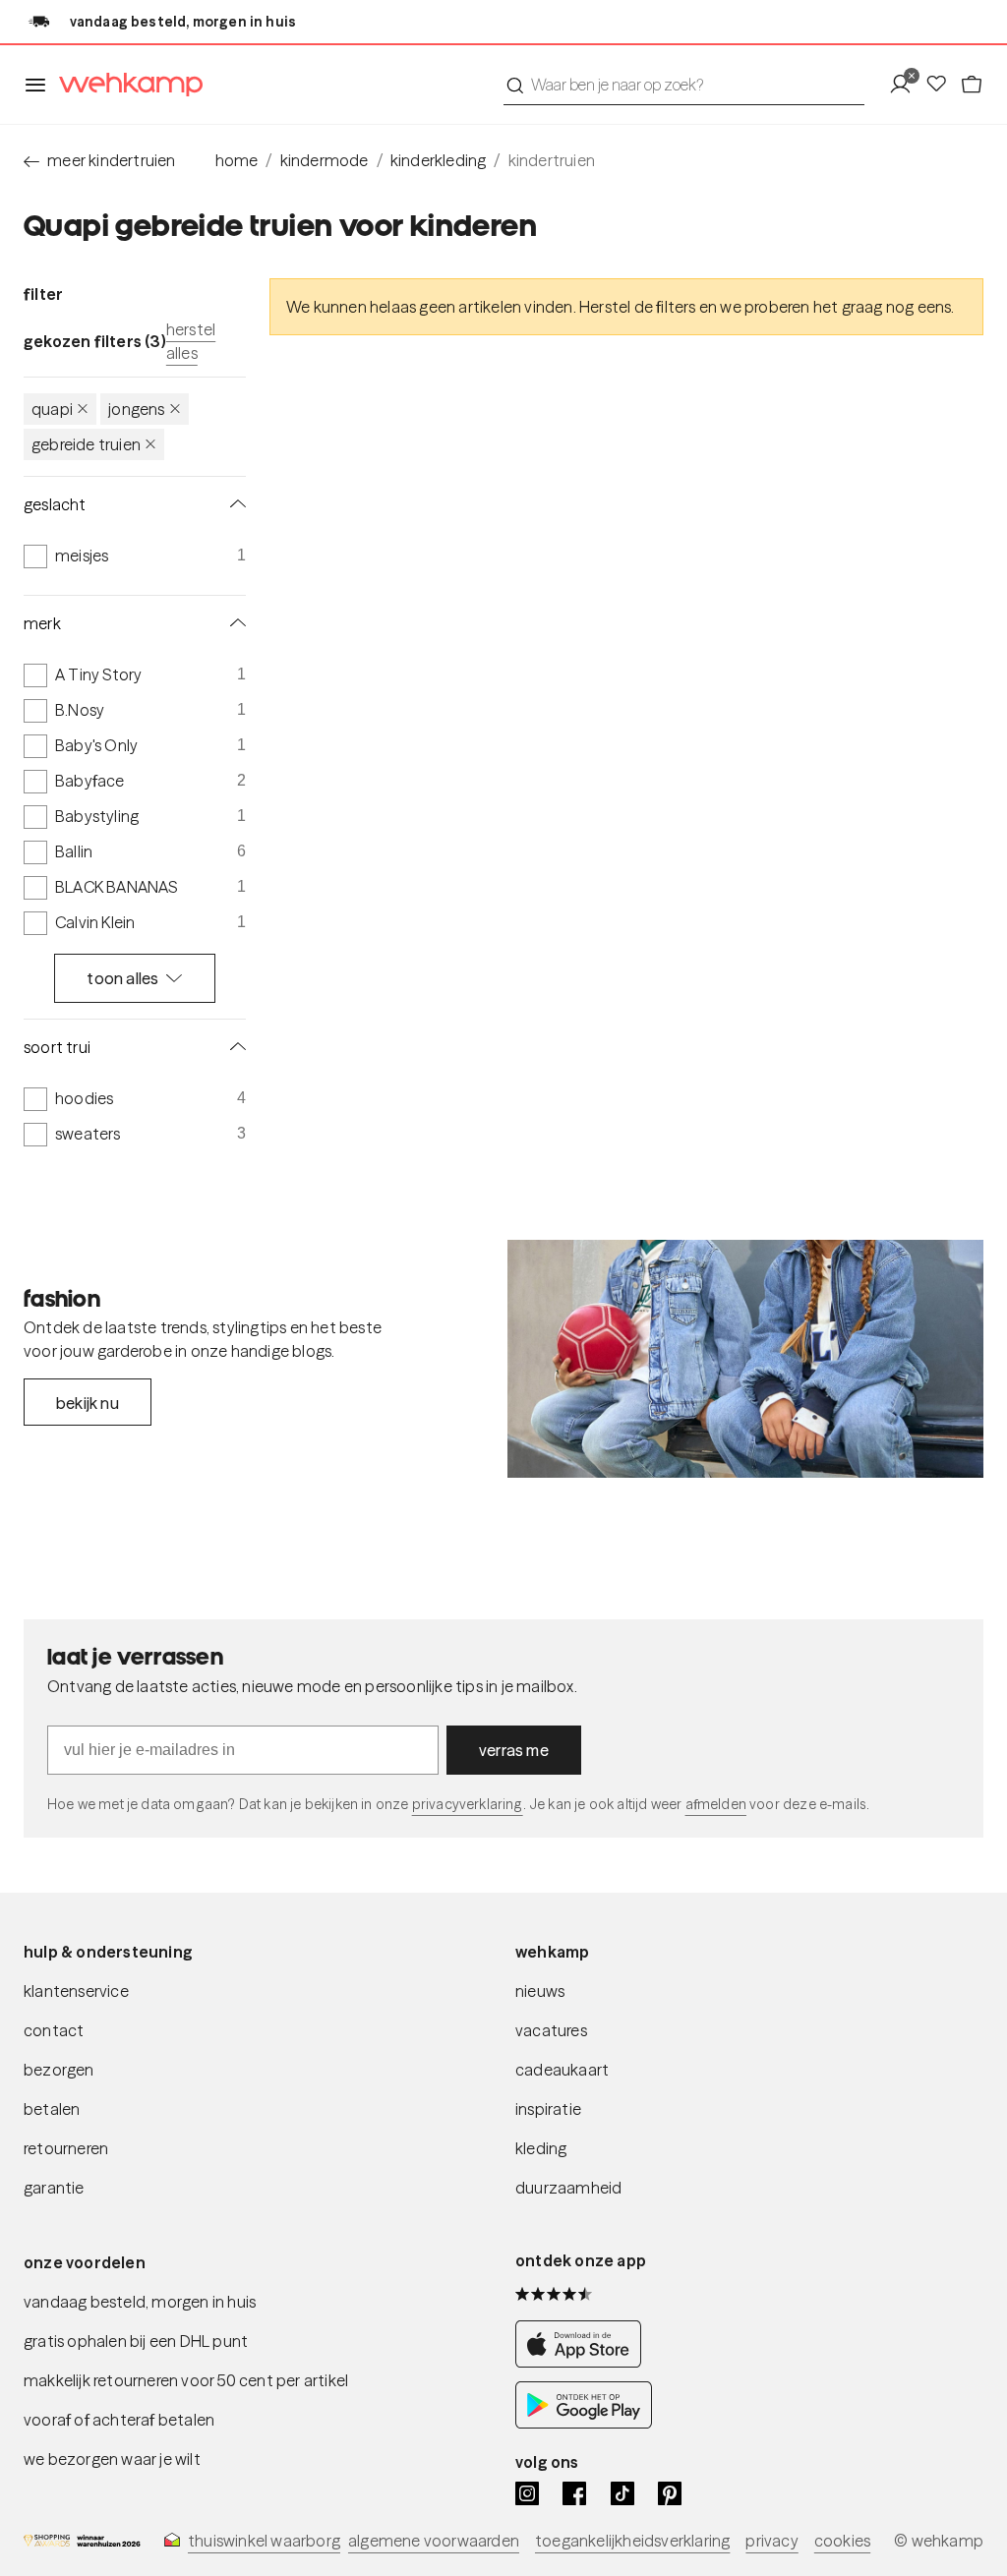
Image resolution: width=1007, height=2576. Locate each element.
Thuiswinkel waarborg (264, 2541)
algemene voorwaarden (434, 2541)
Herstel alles (191, 341)
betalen (52, 2109)
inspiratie (548, 2109)
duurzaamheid (568, 2188)
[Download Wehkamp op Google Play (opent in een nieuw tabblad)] (584, 2423)
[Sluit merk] (234, 623)
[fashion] (745, 1359)
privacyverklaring (468, 1804)
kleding (541, 2148)
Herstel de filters (638, 307)
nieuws (540, 1991)
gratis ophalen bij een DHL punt (136, 2341)
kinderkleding (439, 160)
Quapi (52, 409)
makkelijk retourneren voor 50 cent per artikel (186, 2380)
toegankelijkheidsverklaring (632, 2541)
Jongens (136, 409)
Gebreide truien (86, 444)
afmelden (716, 1804)
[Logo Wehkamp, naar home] (125, 85)
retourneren (66, 2148)
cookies (842, 2541)
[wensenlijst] (942, 85)
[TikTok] (622, 2493)
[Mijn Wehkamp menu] (906, 85)
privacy (771, 2541)
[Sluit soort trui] (234, 1047)
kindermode (325, 160)
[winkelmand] (972, 85)
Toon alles (122, 978)
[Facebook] (574, 2493)
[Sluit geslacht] (234, 504)
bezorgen (59, 2070)
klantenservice (76, 1991)
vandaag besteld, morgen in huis (140, 2302)
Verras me (514, 1750)
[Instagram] (527, 2493)
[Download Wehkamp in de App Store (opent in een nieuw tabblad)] (584, 2362)
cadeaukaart (562, 2070)
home (237, 160)
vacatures (551, 2030)
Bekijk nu (88, 1403)
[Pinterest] (670, 2493)
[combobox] (684, 85)
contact (54, 2030)
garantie (54, 2188)
